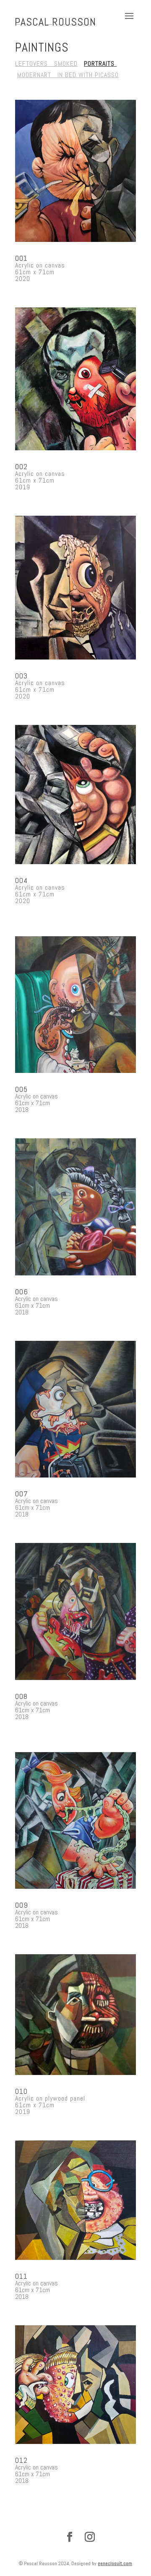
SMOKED (66, 64)
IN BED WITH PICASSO (86, 75)
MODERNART (35, 75)
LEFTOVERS (35, 64)
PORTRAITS (100, 64)
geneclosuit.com (115, 2563)
